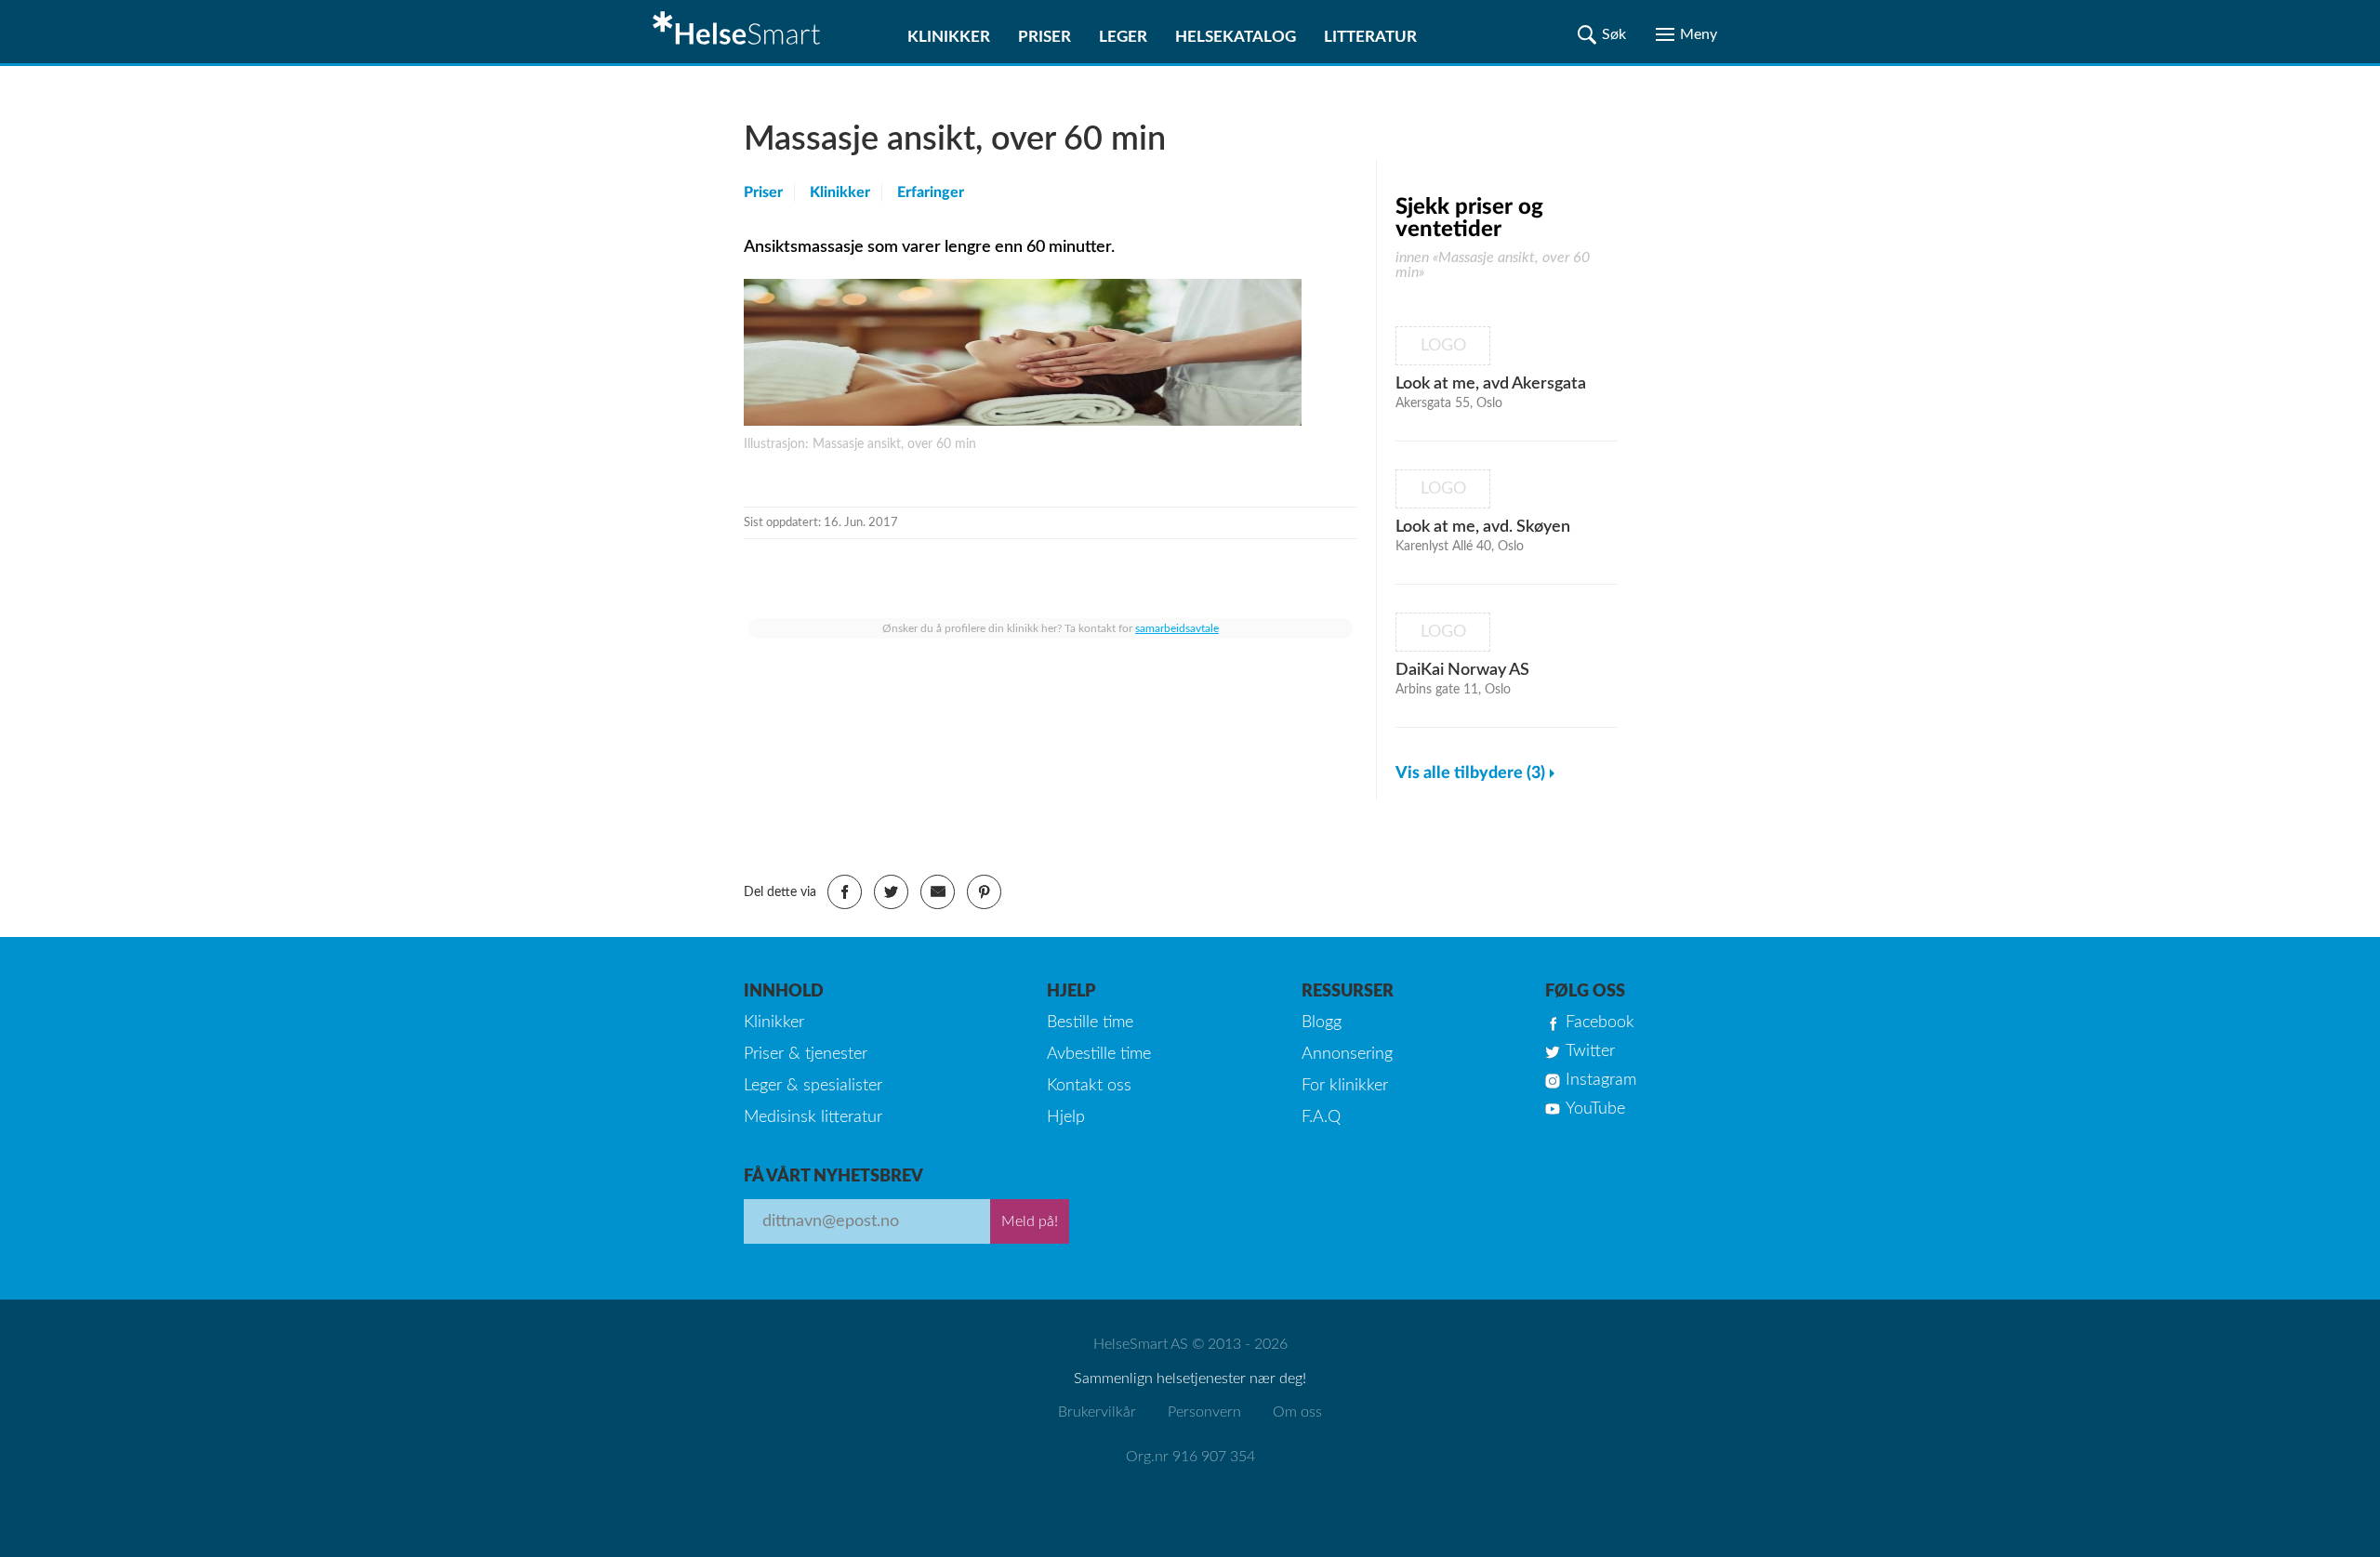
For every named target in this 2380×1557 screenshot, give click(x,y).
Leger (1123, 37)
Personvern (1204, 1412)
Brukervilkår (1097, 1412)
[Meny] (1686, 34)
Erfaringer (931, 192)
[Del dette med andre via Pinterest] (984, 892)
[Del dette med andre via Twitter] (891, 892)
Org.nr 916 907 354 (1190, 1457)
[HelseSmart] (739, 32)
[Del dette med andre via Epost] (938, 892)
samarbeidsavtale (1177, 628)
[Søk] (1602, 34)
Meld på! (1030, 1221)
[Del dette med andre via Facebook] (845, 892)
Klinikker (949, 37)
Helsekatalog (1236, 37)
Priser (1045, 37)
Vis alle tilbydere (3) (1470, 773)
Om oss (1297, 1412)
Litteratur (1370, 37)
